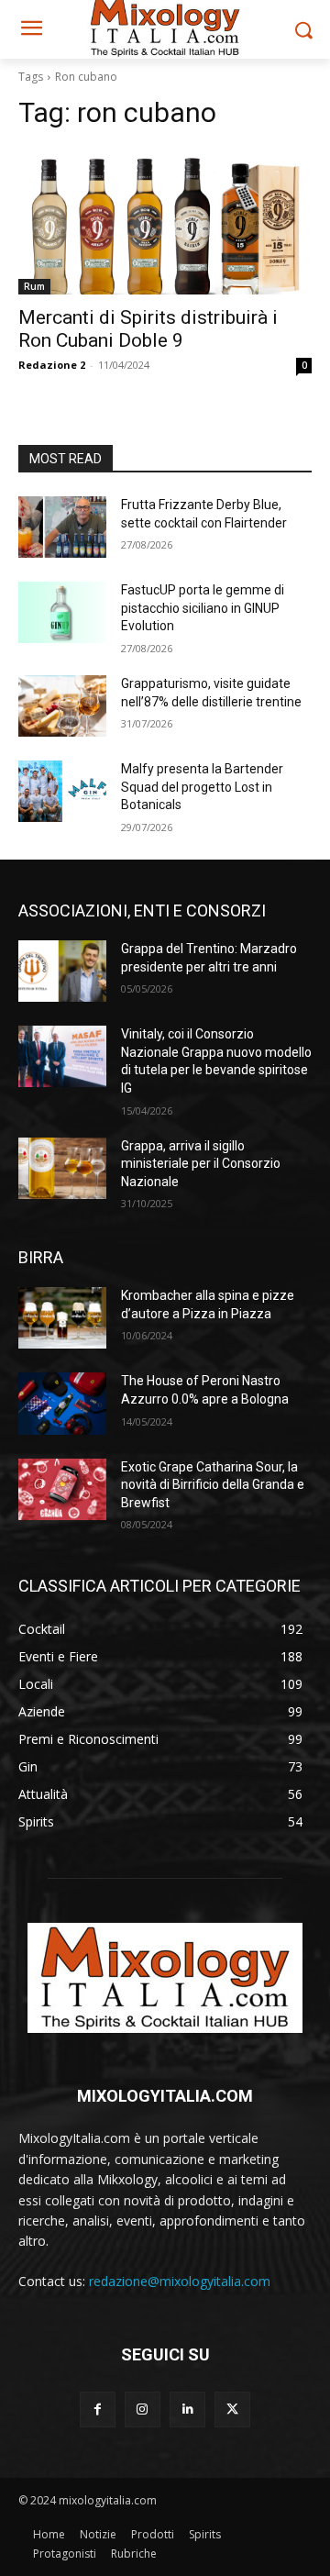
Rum (34, 286)
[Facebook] (98, 2409)
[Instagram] (143, 2409)
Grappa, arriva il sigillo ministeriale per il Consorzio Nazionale (201, 1164)
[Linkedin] (187, 2409)
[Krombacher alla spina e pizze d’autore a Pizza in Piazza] (62, 1318)
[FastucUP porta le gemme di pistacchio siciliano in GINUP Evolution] (62, 612)
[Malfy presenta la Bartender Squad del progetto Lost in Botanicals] (62, 791)
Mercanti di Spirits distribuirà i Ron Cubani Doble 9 (148, 329)
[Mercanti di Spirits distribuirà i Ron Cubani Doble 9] (165, 221)
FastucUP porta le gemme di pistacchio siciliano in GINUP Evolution (203, 608)
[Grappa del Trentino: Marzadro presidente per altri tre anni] (62, 971)
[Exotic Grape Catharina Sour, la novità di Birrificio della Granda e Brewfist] (62, 1489)
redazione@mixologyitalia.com (180, 2281)
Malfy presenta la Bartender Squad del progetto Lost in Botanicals (202, 787)
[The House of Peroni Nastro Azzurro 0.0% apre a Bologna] (62, 1403)
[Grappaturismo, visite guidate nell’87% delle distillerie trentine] (62, 706)
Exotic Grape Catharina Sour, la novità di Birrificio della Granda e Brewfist (213, 1485)
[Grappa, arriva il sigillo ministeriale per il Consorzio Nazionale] (62, 1168)
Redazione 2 (52, 365)
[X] (232, 2409)
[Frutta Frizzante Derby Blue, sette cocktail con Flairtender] (62, 527)
